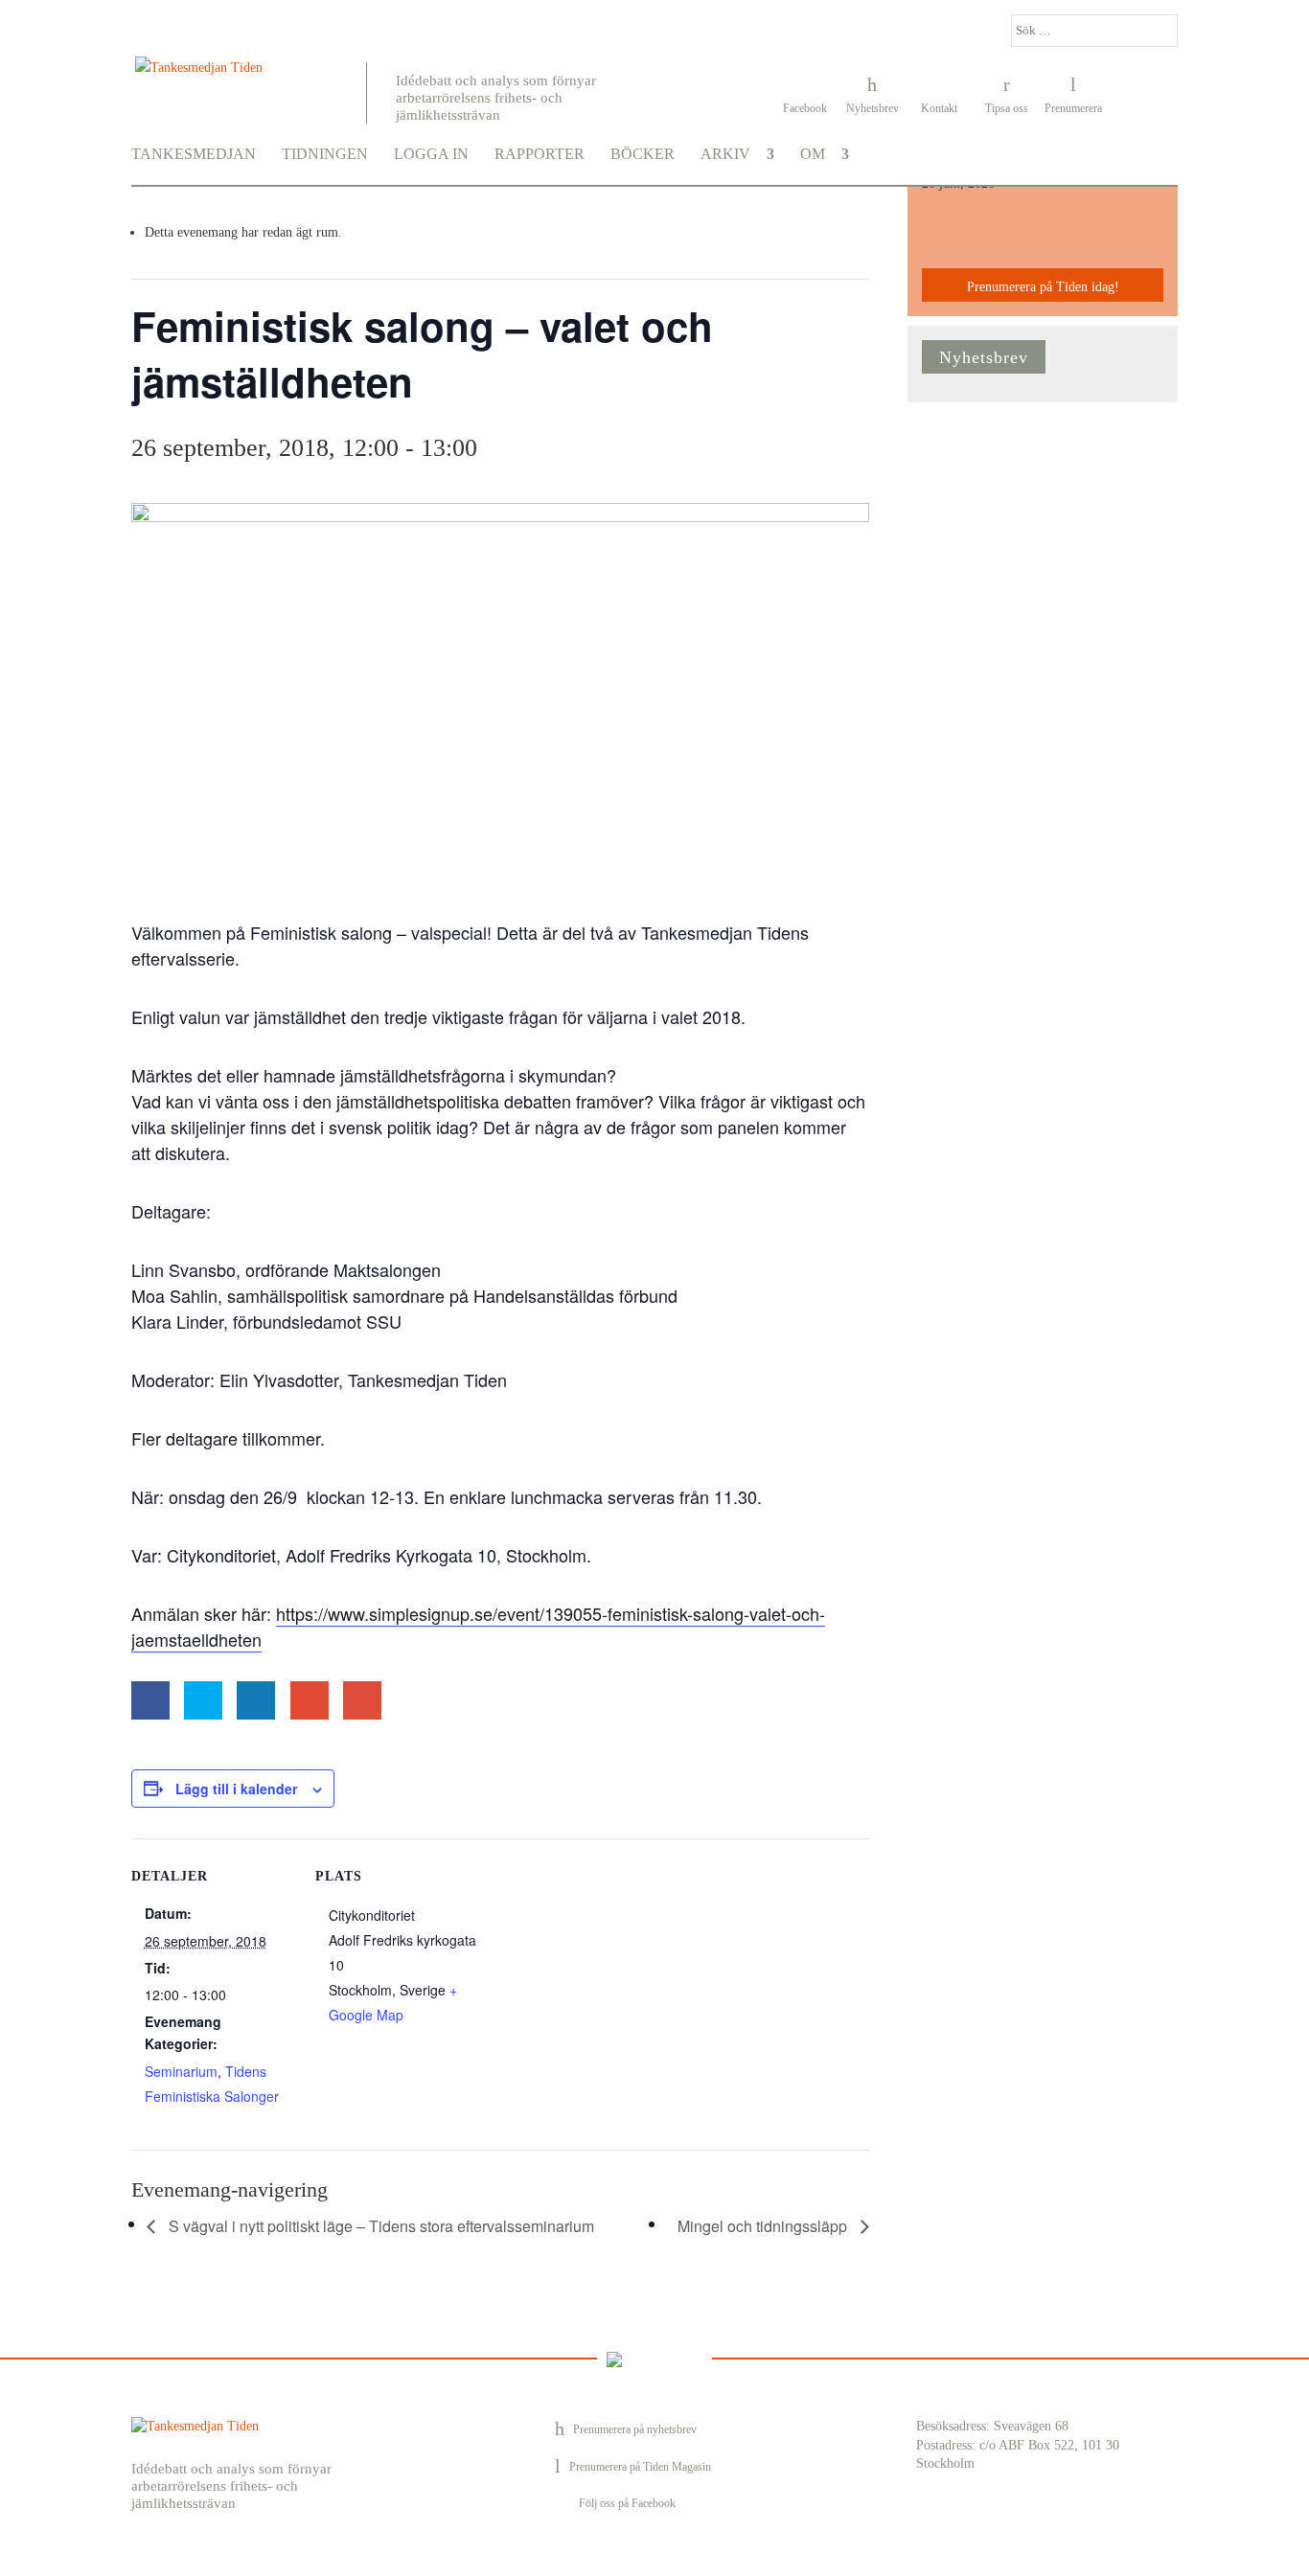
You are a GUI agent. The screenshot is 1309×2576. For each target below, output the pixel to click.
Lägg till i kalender (236, 1789)
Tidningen (325, 154)
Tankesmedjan (194, 154)
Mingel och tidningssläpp (764, 2226)
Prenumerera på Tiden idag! (1043, 287)
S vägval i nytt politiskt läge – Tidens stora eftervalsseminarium (379, 2226)
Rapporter (540, 154)
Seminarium (181, 2071)
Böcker (643, 154)
